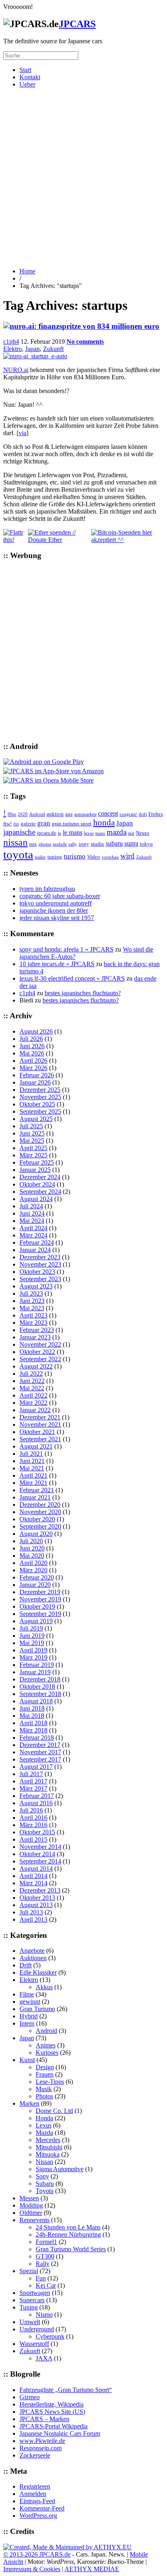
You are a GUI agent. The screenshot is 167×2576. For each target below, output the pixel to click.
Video (94, 857)
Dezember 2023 (40, 1257)
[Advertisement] (83, 178)
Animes (46, 2045)
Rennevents (34, 2220)
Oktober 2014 (37, 1854)
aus (69, 814)
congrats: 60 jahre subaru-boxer (60, 896)
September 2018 (40, 1694)
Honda (44, 2118)
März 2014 (33, 1883)
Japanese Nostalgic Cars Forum (60, 2433)
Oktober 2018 (37, 1687)
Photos (44, 2096)
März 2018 (33, 1730)
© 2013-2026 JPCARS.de (37, 2554)
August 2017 (36, 1767)
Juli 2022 (31, 1374)
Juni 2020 (32, 1548)
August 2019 (36, 1621)
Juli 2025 (31, 1126)
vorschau (110, 857)
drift (143, 814)
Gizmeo (30, 2397)
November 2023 (40, 1264)
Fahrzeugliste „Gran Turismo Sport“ (66, 2390)
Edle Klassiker (38, 1972)
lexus (89, 833)
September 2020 (40, 1526)
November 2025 (40, 1097)
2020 (23, 814)
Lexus (44, 2125)
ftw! (7, 824)
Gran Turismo (37, 2009)
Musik (44, 2089)
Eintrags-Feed (37, 2501)
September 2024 (40, 1192)
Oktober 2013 (37, 1898)
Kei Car (46, 2285)
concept (108, 813)
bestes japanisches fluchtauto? (83, 993)
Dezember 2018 (40, 1679)
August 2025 (36, 1119)
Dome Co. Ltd (54, 2111)
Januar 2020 (35, 1585)
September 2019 (40, 1614)
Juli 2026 (31, 1039)
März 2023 (33, 1323)
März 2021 (33, 1483)
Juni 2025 (32, 1133)
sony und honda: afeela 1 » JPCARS (66, 949)
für (16, 824)
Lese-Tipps (50, 2082)
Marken (29, 2103)
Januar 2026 (35, 1082)
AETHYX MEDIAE (92, 2569)
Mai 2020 (32, 1556)
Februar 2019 (37, 1665)
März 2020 (33, 1570)
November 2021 (40, 1424)
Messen (29, 2198)
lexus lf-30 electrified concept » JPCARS (72, 978)
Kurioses (47, 2053)
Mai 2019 (32, 1643)
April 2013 (33, 1919)
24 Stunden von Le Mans (68, 2227)
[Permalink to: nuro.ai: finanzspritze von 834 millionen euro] (81, 326)
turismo (75, 856)
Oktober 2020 (37, 1519)
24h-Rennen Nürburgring (68, 2234)
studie (97, 844)
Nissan (44, 2162)
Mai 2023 (32, 1308)
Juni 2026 (32, 1046)
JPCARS (77, 24)
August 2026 (36, 1031)
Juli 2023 (31, 1293)
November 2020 (40, 1512)
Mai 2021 (32, 1468)
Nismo (44, 2315)
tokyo (146, 844)
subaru (114, 843)
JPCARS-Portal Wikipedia (54, 2426)
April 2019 (33, 1650)
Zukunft (53, 349)
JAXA (44, 2358)
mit (131, 833)
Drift (26, 1965)
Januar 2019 (35, 1672)
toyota (18, 854)
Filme (27, 1994)
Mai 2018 (32, 1716)
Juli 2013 (31, 1912)
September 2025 (40, 1111)
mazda (117, 832)
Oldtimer (31, 2213)
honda (104, 823)
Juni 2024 (32, 1213)
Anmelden (33, 2494)
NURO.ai (16, 370)
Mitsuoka (48, 2154)
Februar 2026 (37, 1075)
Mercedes (48, 2140)
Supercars (32, 2300)
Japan (32, 349)
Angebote (32, 1951)
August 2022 (36, 1366)
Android (37, 814)
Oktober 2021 (37, 1432)
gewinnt (30, 2002)
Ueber (27, 84)
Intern (27, 2023)
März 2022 (33, 1403)
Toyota (45, 2191)
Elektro (13, 349)
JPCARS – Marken (44, 2419)
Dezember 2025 (40, 1090)
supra (131, 843)
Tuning (29, 2307)
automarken (85, 814)
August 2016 (36, 1803)
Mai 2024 (32, 1221)
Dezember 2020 (40, 1505)
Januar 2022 (35, 1410)
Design (45, 2067)
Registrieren (35, 2486)
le (60, 833)
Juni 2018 (32, 1708)
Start (25, 70)
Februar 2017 (37, 1796)
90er (12, 814)
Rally (43, 2264)
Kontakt (30, 77)
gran (44, 823)
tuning (55, 857)
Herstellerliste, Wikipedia (51, 2404)
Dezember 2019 (40, 1592)
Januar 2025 (35, 1170)
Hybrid (29, 2016)
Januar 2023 (35, 1337)
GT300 (45, 2256)
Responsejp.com (41, 2448)
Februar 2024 (37, 1243)
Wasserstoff (34, 2344)
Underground (37, 2329)
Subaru (45, 2184)
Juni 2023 (32, 1301)
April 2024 (33, 1228)
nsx (33, 844)
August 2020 (36, 1534)
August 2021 (36, 1446)
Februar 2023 (37, 1330)
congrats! (128, 814)
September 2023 (40, 1279)
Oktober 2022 (37, 1352)
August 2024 (36, 1199)
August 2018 (36, 1701)
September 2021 (40, 1439)
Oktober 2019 (37, 1606)
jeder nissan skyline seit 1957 (57, 918)
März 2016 (33, 1825)
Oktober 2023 (37, 1272)
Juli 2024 (31, 1206)
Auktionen (33, 1958)
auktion (55, 814)
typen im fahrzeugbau (47, 889)
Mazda (44, 2133)
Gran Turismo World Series (71, 2249)
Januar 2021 (35, 1497)
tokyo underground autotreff (56, 903)
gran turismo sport (72, 824)
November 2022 (40, 1344)
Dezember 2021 (40, 1417)
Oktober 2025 (37, 1104)
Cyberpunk (50, 2336)
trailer (40, 857)
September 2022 (40, 1359)
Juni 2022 (32, 1381)
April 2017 (33, 1781)
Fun (41, 2278)
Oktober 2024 (37, 1184)
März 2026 (33, 1068)
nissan (15, 842)
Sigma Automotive (60, 2169)
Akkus (44, 1987)
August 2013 (36, 1905)
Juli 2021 (31, 1454)
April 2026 (33, 1061)
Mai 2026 (32, 1053)
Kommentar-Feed (42, 2508)
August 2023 (36, 1286)
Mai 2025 (32, 1141)
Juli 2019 (31, 1628)
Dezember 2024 (40, 1177)
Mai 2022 (32, 1388)
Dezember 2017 (40, 1745)
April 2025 (33, 1148)
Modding (31, 2205)
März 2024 (33, 1235)
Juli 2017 (31, 1774)
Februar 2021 (37, 1490)
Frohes (156, 814)
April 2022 (33, 1395)
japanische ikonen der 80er (54, 910)
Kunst (27, 2060)
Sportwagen (35, 2293)
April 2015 (33, 1839)
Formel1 (46, 2242)
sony (84, 844)
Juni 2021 (32, 1461)
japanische (19, 832)
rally (73, 844)
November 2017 (40, 1752)
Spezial (29, 2271)
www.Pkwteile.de (42, 2441)
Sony (42, 2176)
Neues (142, 833)
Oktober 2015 (37, 1832)
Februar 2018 (37, 1737)
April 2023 (33, 1315)
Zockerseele (35, 2455)
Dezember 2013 (40, 1890)
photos (45, 844)
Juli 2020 (31, 1541)
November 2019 (40, 1599)
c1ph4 (11, 342)
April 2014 (33, 1876)
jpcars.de (47, 833)
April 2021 (33, 1475)
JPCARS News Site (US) (52, 2412)
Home (27, 271)
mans (100, 833)
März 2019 (33, 1657)
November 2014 (40, 1847)
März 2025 (33, 1155)
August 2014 (36, 1869)
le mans (73, 832)
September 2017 (40, 1759)
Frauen (45, 2074)
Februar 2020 (37, 1577)
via (22, 433)
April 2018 (33, 1723)
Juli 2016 (31, 1810)
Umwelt (30, 2322)
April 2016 (33, 1818)
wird (127, 856)
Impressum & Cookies (32, 2569)
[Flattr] (16, 540)
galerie (28, 824)
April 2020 (33, 1563)
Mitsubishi (49, 2147)
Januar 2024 (35, 1250)
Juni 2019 (32, 1636)
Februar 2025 (37, 1162)
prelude (60, 844)
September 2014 (40, 1861)
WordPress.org (38, 2516)
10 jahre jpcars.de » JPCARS (57, 964)
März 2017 (33, 1788)
